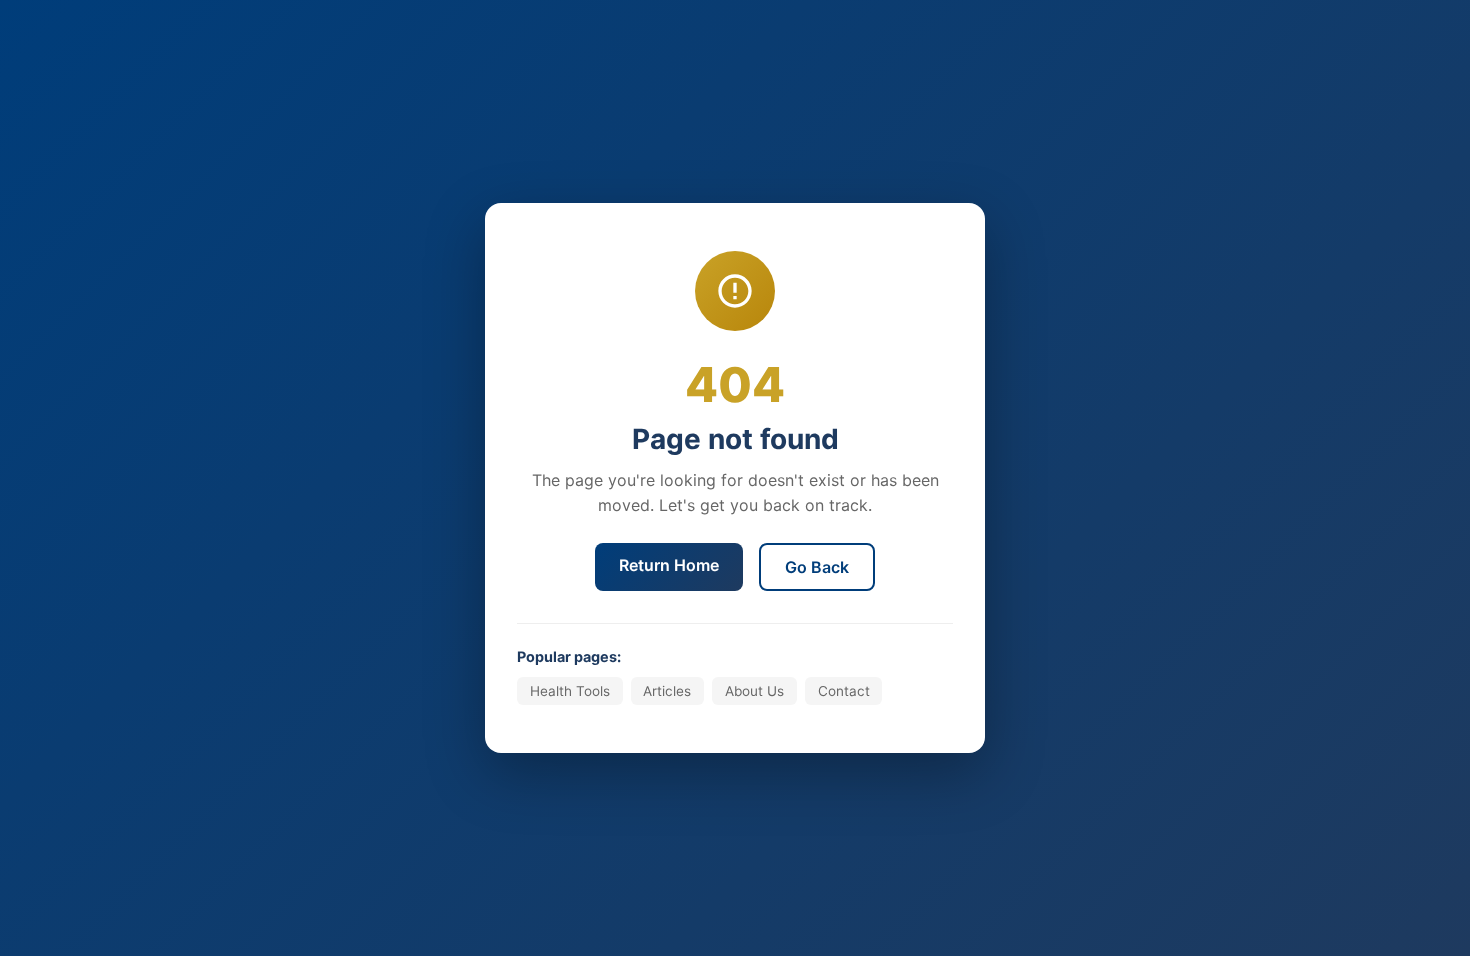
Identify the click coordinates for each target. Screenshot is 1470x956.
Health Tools (570, 691)
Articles (667, 691)
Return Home (669, 565)
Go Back (817, 567)
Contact (844, 691)
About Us (754, 691)
